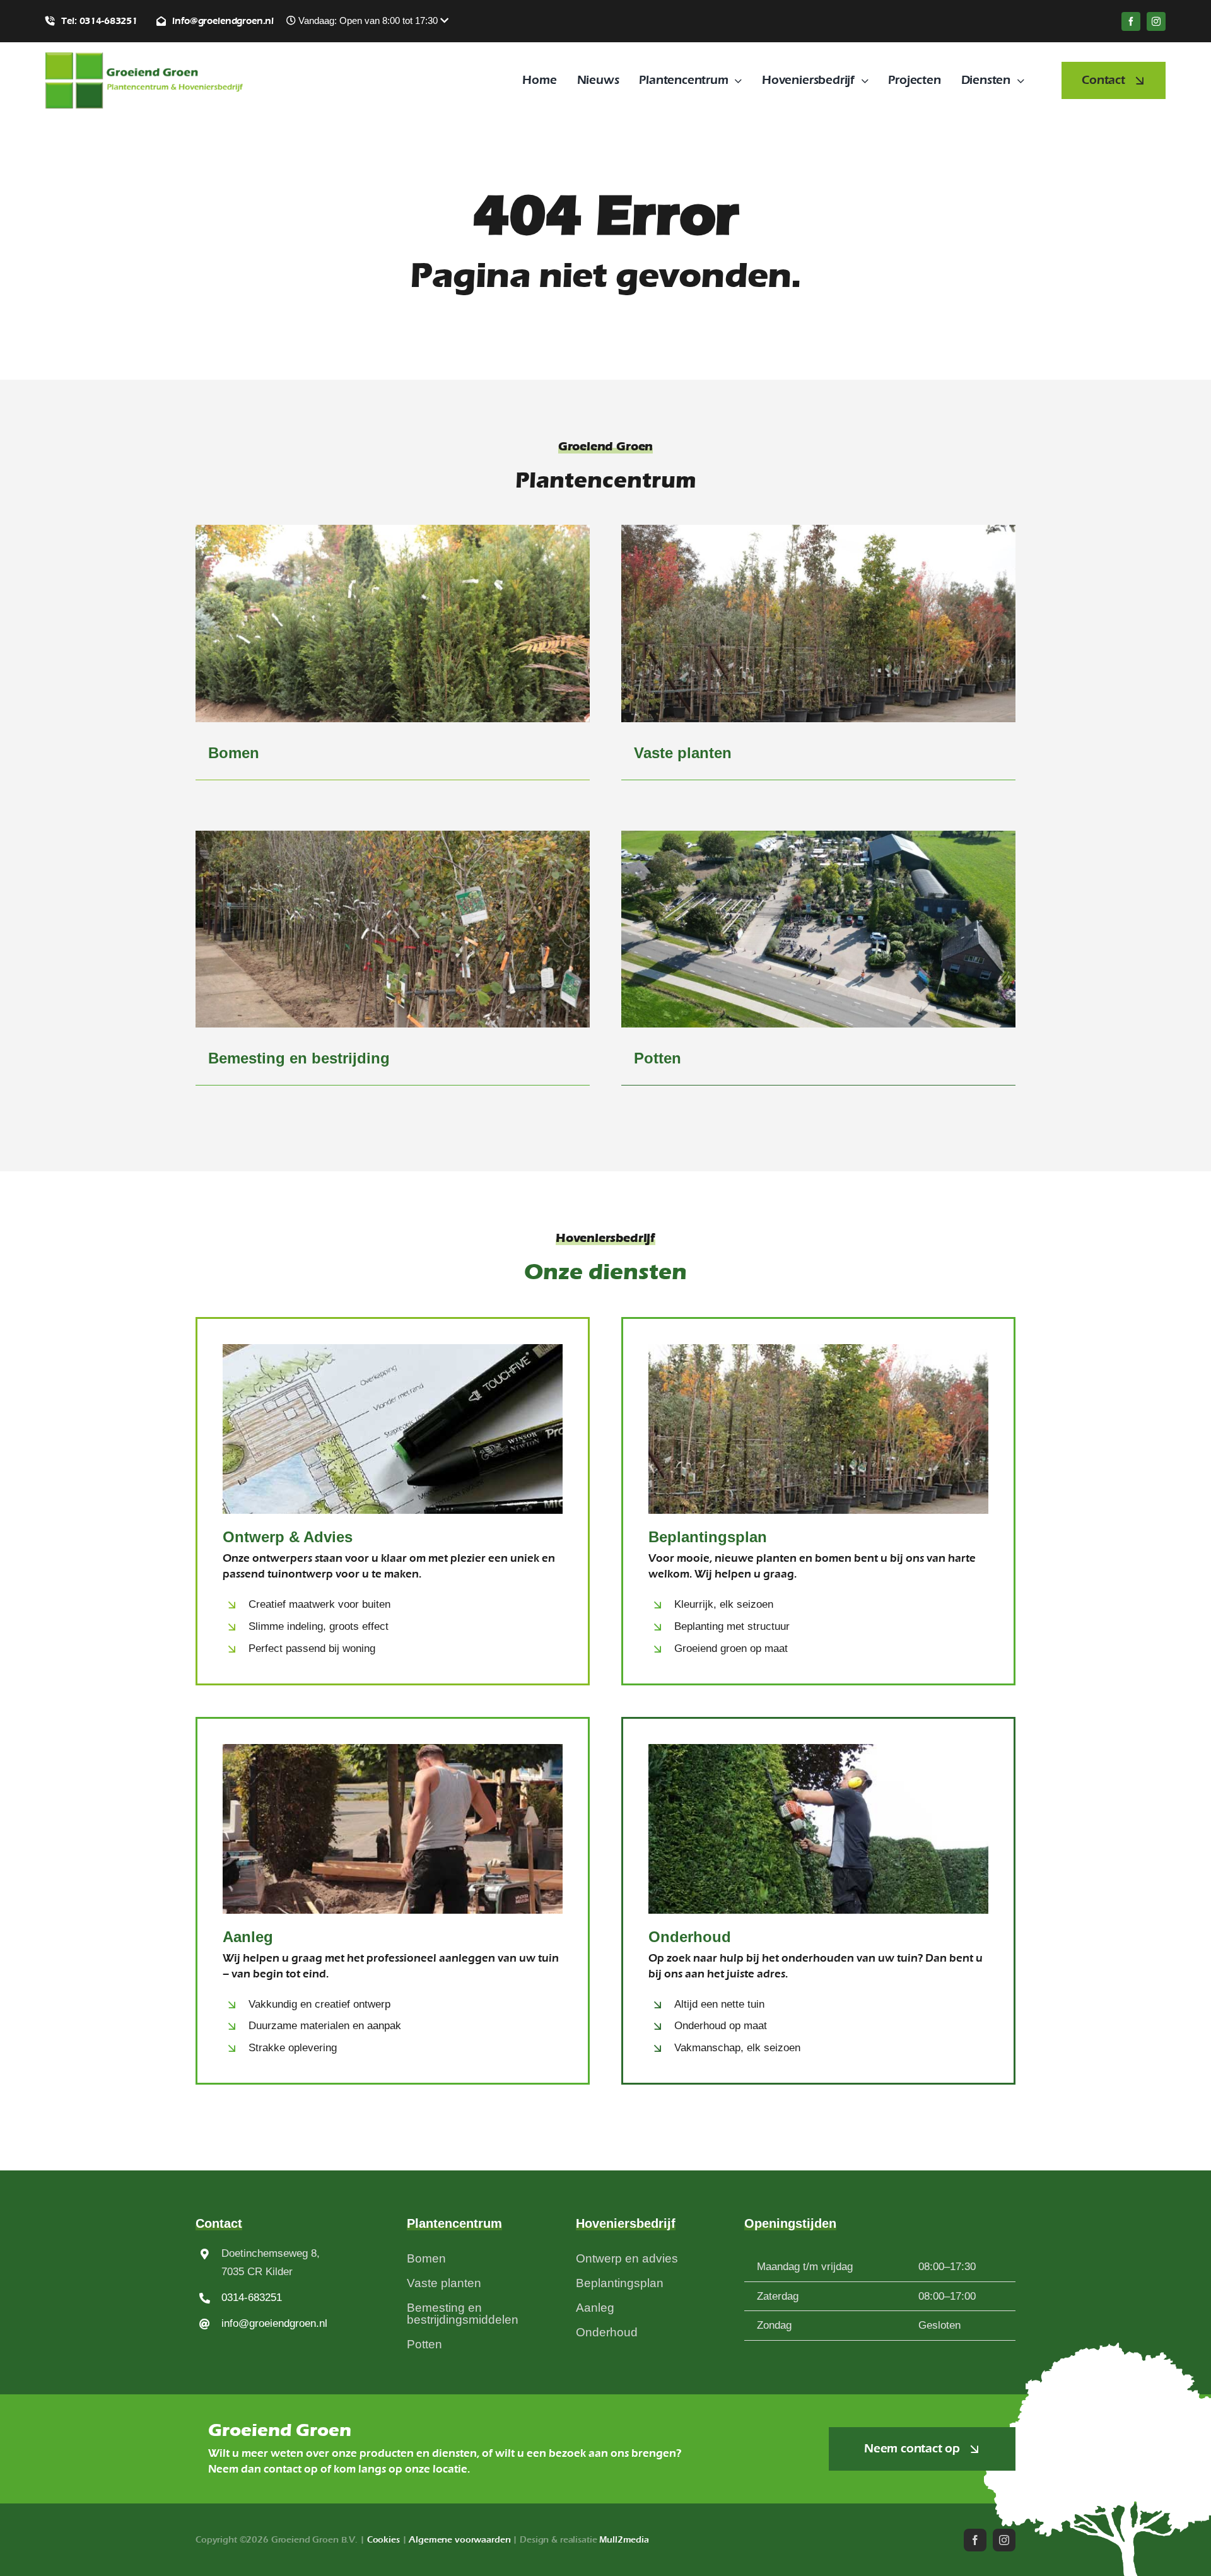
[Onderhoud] (818, 1901)
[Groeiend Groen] (144, 58)
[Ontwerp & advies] (393, 1501)
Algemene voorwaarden (459, 2540)
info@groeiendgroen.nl (274, 2323)
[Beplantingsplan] (818, 1501)
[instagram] (1156, 21)
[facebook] (1131, 21)
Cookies (383, 2540)
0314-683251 (252, 2298)
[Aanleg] (393, 1901)
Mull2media (624, 2540)
